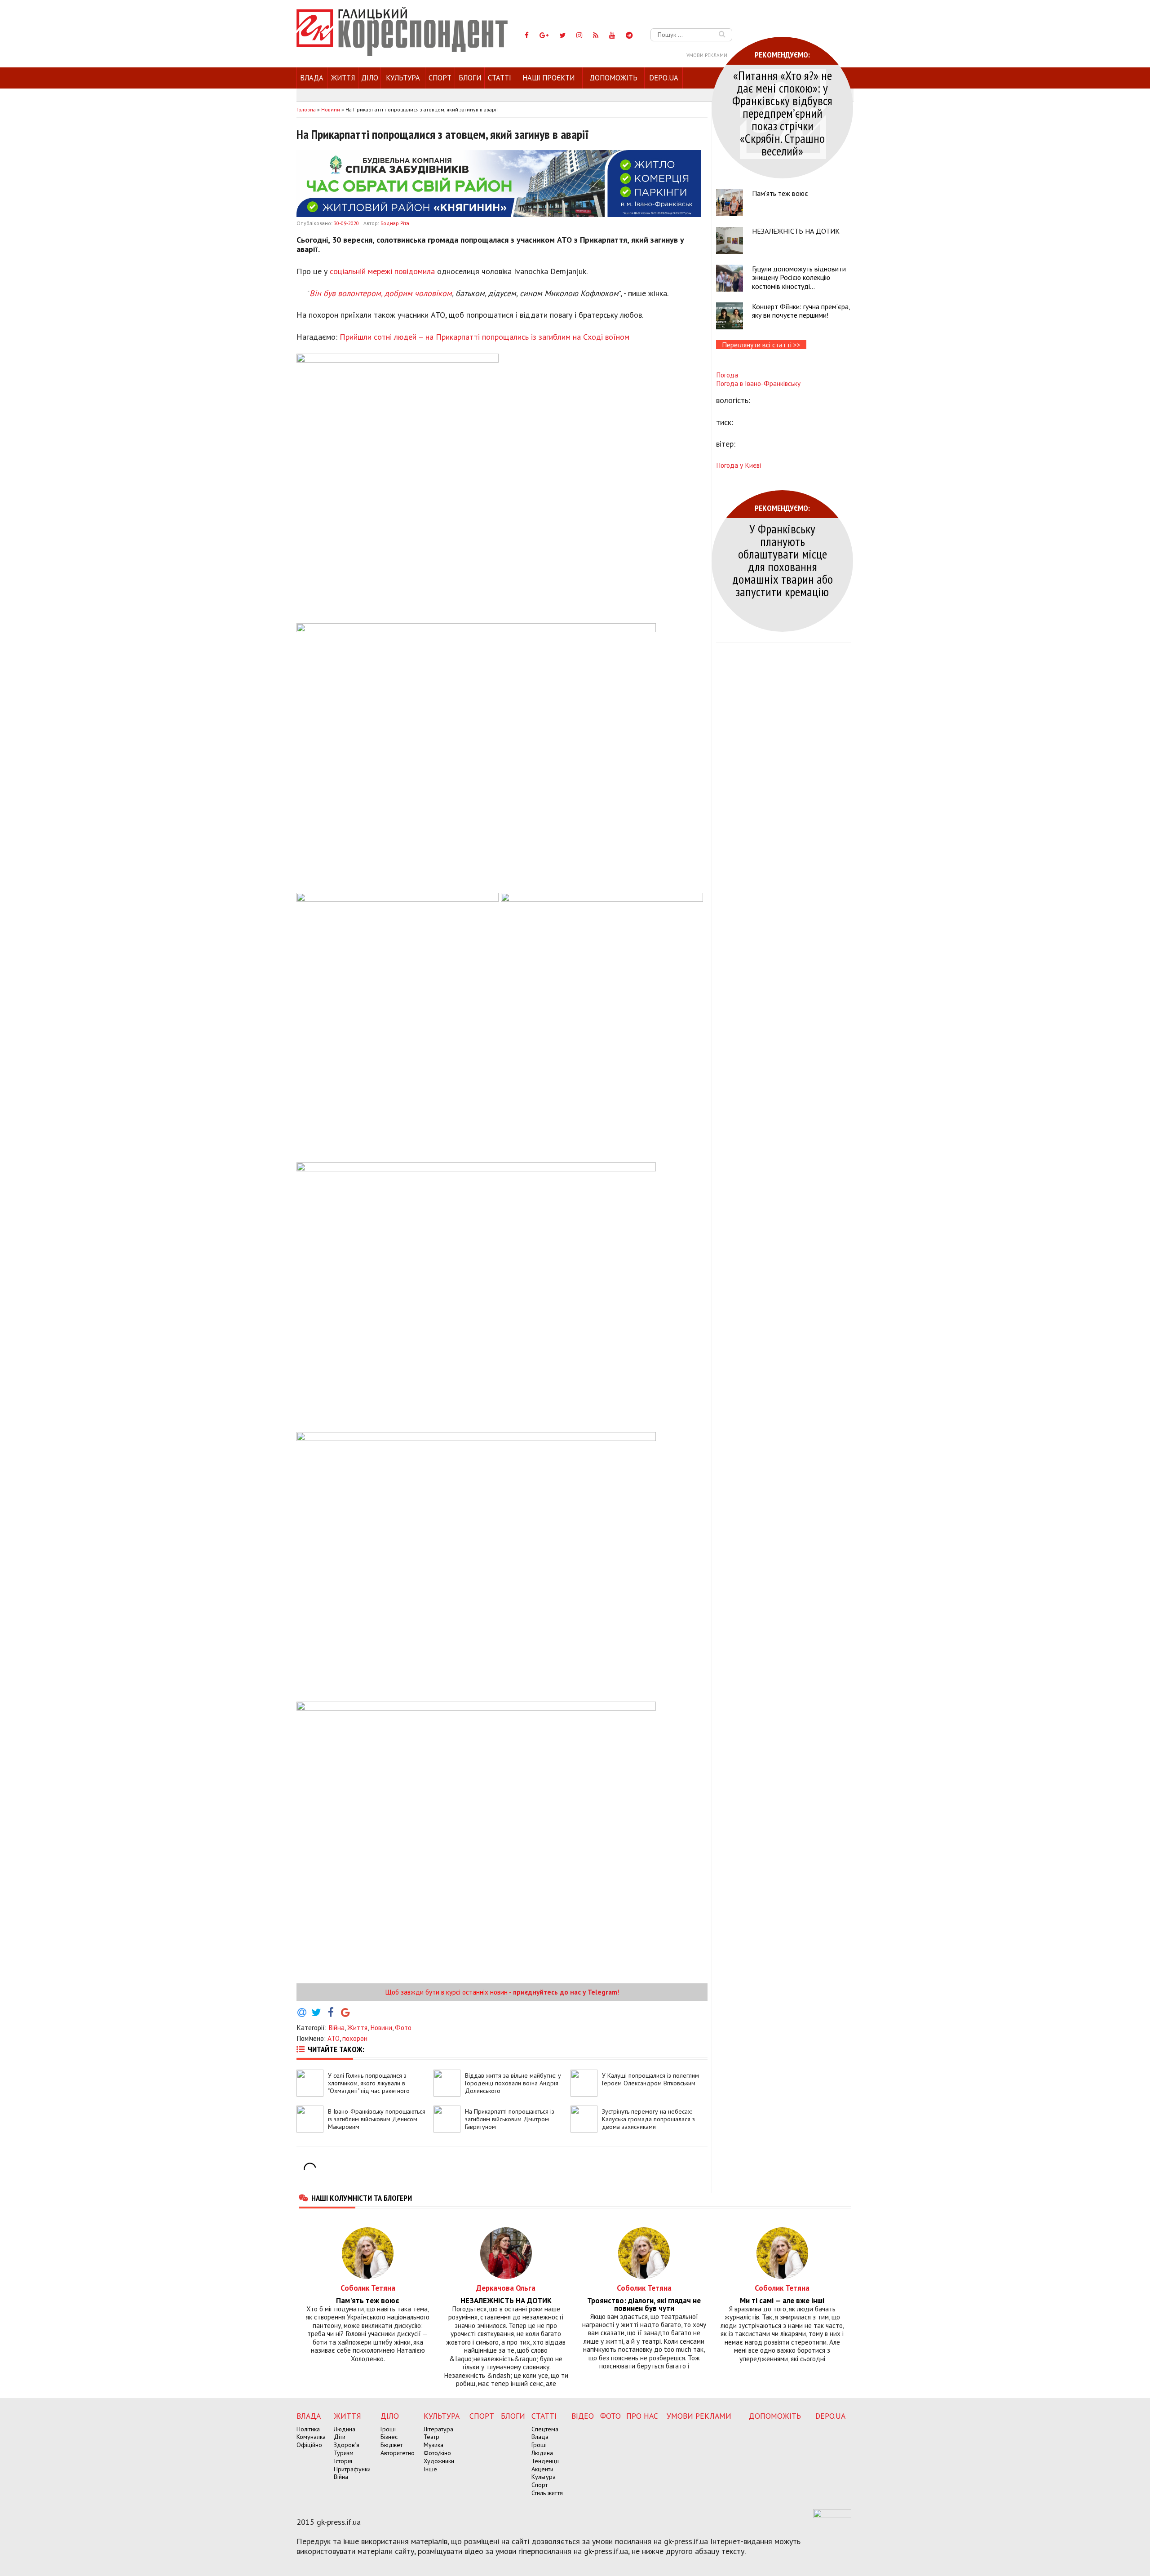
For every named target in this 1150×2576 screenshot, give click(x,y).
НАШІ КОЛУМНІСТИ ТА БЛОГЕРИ (362, 2198)
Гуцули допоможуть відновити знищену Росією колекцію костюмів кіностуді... (799, 277)
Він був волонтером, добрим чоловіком (381, 293)
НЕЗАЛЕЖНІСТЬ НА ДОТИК (796, 231)
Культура (403, 78)
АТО (334, 2038)
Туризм (344, 2453)
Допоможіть (613, 78)
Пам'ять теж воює (780, 193)
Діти (340, 2437)
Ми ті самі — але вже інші (782, 2301)
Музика (433, 2445)
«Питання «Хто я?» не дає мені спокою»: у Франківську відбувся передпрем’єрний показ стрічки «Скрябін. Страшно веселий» (782, 113)
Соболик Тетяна (368, 2288)
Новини (381, 2027)
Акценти (542, 2469)
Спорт (440, 78)
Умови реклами (707, 55)
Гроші (388, 2429)
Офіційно (309, 2445)
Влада (312, 78)
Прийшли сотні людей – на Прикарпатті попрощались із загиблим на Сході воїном (486, 337)
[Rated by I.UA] (832, 2515)
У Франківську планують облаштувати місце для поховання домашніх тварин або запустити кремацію (783, 560)
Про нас (642, 2416)
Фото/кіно (437, 2453)
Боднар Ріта (395, 223)
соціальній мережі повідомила (382, 271)
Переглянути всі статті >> (761, 345)
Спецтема (545, 2429)
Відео (583, 2416)
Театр (431, 2437)
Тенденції (545, 2461)
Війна (336, 2027)
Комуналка (311, 2437)
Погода (727, 375)
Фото (403, 2027)
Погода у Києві (739, 465)
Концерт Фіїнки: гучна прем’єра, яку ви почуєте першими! (801, 311)
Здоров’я (347, 2445)
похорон (355, 2038)
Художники (439, 2461)
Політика (308, 2429)
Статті (500, 78)
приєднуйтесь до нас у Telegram (565, 1992)
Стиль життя (547, 2493)
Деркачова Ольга (506, 2288)
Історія (343, 2461)
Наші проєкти (548, 78)
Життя (343, 78)
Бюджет (391, 2445)
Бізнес (389, 2437)
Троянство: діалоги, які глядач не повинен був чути (644, 2305)
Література (438, 2429)
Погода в (758, 383)
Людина (345, 2429)
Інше (430, 2469)
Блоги (470, 78)
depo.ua (664, 78)
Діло (370, 78)
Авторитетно (398, 2453)
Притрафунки (352, 2469)
